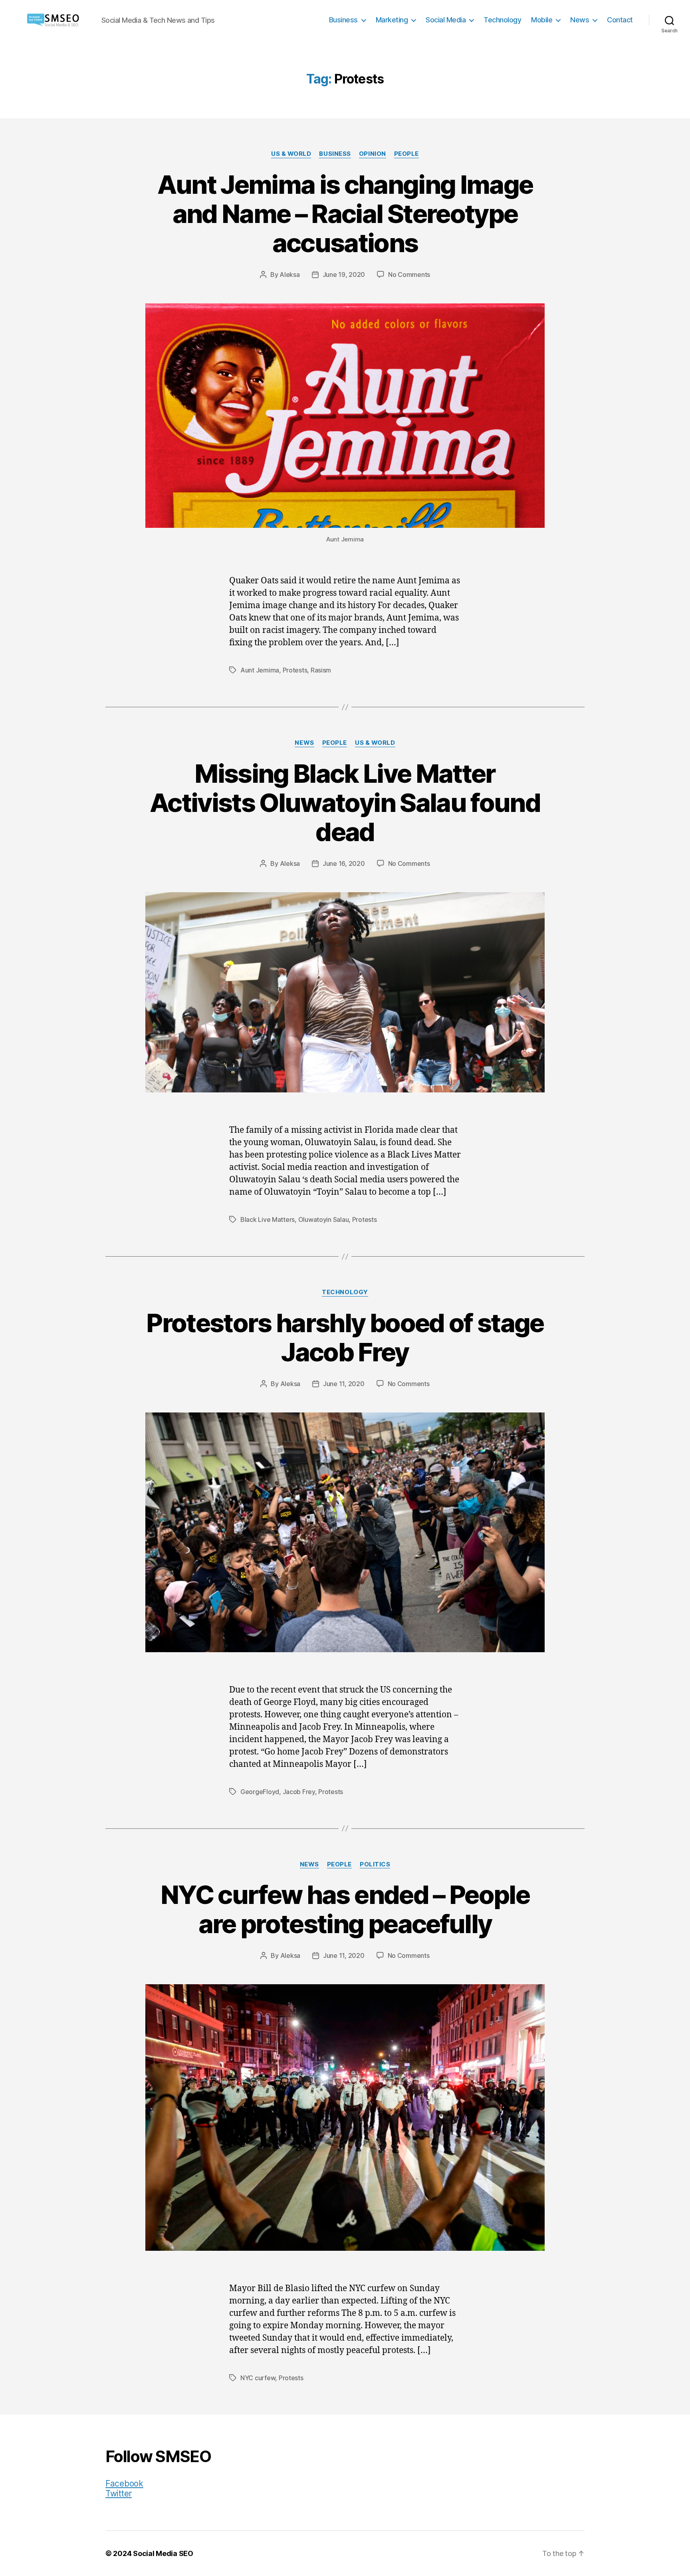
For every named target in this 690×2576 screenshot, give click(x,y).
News (580, 20)
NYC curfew (258, 2378)
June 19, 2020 (344, 275)
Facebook (124, 2484)
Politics (375, 1864)
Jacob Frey (299, 1792)
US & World (291, 154)
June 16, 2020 (344, 863)
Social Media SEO (163, 2553)
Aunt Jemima (260, 670)
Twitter (119, 2493)
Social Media (446, 20)
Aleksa (289, 275)
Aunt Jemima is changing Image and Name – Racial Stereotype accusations (345, 214)
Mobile (542, 20)
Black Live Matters (268, 1219)
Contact (620, 20)
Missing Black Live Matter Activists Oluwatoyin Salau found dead (345, 803)
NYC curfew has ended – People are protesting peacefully (345, 1909)
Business (343, 20)
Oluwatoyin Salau (324, 1219)
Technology (502, 20)
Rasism (321, 670)
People (406, 154)
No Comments (409, 275)
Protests (295, 670)
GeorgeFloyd (260, 1792)
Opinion (373, 154)
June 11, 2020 (344, 1384)
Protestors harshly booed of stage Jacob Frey (345, 1337)
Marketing (392, 20)
